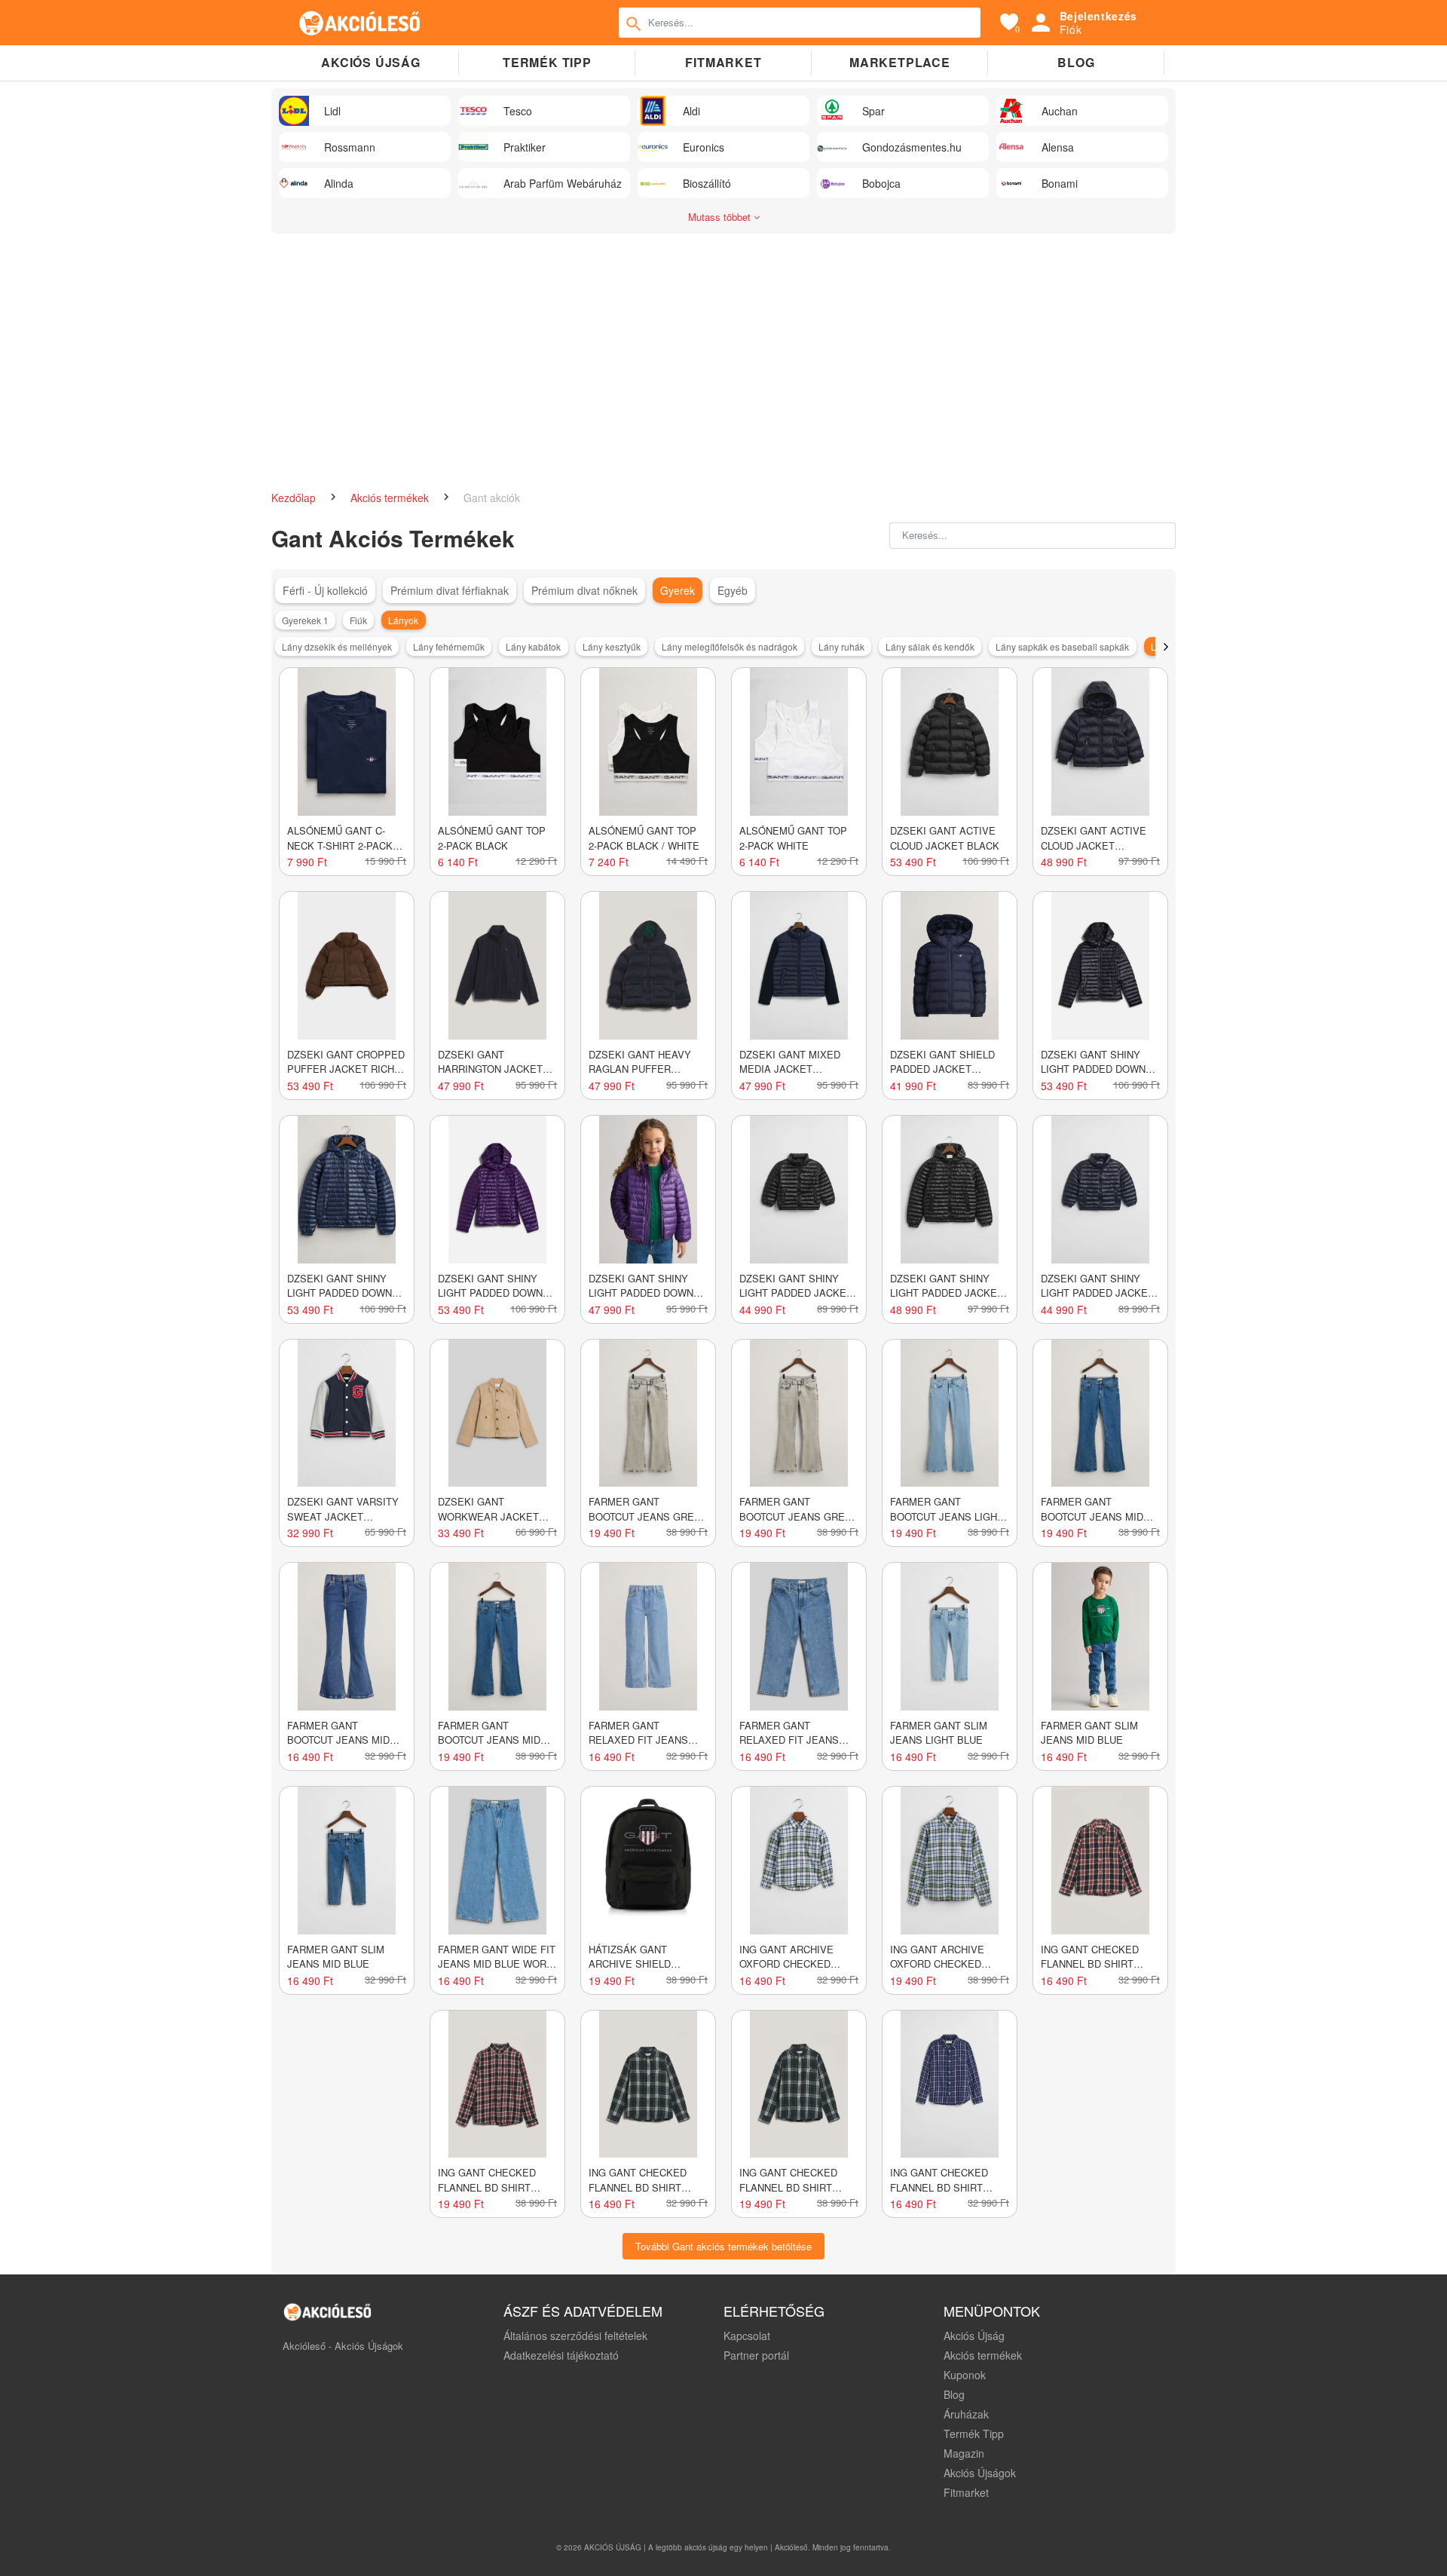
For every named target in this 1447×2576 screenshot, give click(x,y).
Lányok (403, 620)
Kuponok (965, 2375)
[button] (1166, 647)
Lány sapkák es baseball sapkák (1062, 646)
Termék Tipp (974, 2434)
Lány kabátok (533, 646)
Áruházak (966, 2414)
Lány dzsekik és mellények (337, 646)
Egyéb (733, 590)
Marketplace (900, 62)
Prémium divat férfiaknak (450, 590)
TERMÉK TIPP (547, 62)
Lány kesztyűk (612, 646)
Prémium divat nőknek (584, 590)
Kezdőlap (295, 498)
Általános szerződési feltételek (575, 2336)
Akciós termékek (391, 498)
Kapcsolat (747, 2336)
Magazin (964, 2453)
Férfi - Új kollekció (325, 590)
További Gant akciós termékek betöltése (723, 2246)
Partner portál (756, 2355)
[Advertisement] (723, 354)
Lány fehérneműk (449, 646)
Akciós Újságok (980, 2473)
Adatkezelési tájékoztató (561, 2355)
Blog (1076, 62)
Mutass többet (721, 217)
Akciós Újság (974, 2336)
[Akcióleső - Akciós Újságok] (360, 23)
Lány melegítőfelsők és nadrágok (730, 646)
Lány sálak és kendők (930, 646)
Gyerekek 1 (305, 620)
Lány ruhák (841, 646)
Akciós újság (371, 62)
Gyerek (678, 590)
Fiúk (358, 620)
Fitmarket (723, 62)
